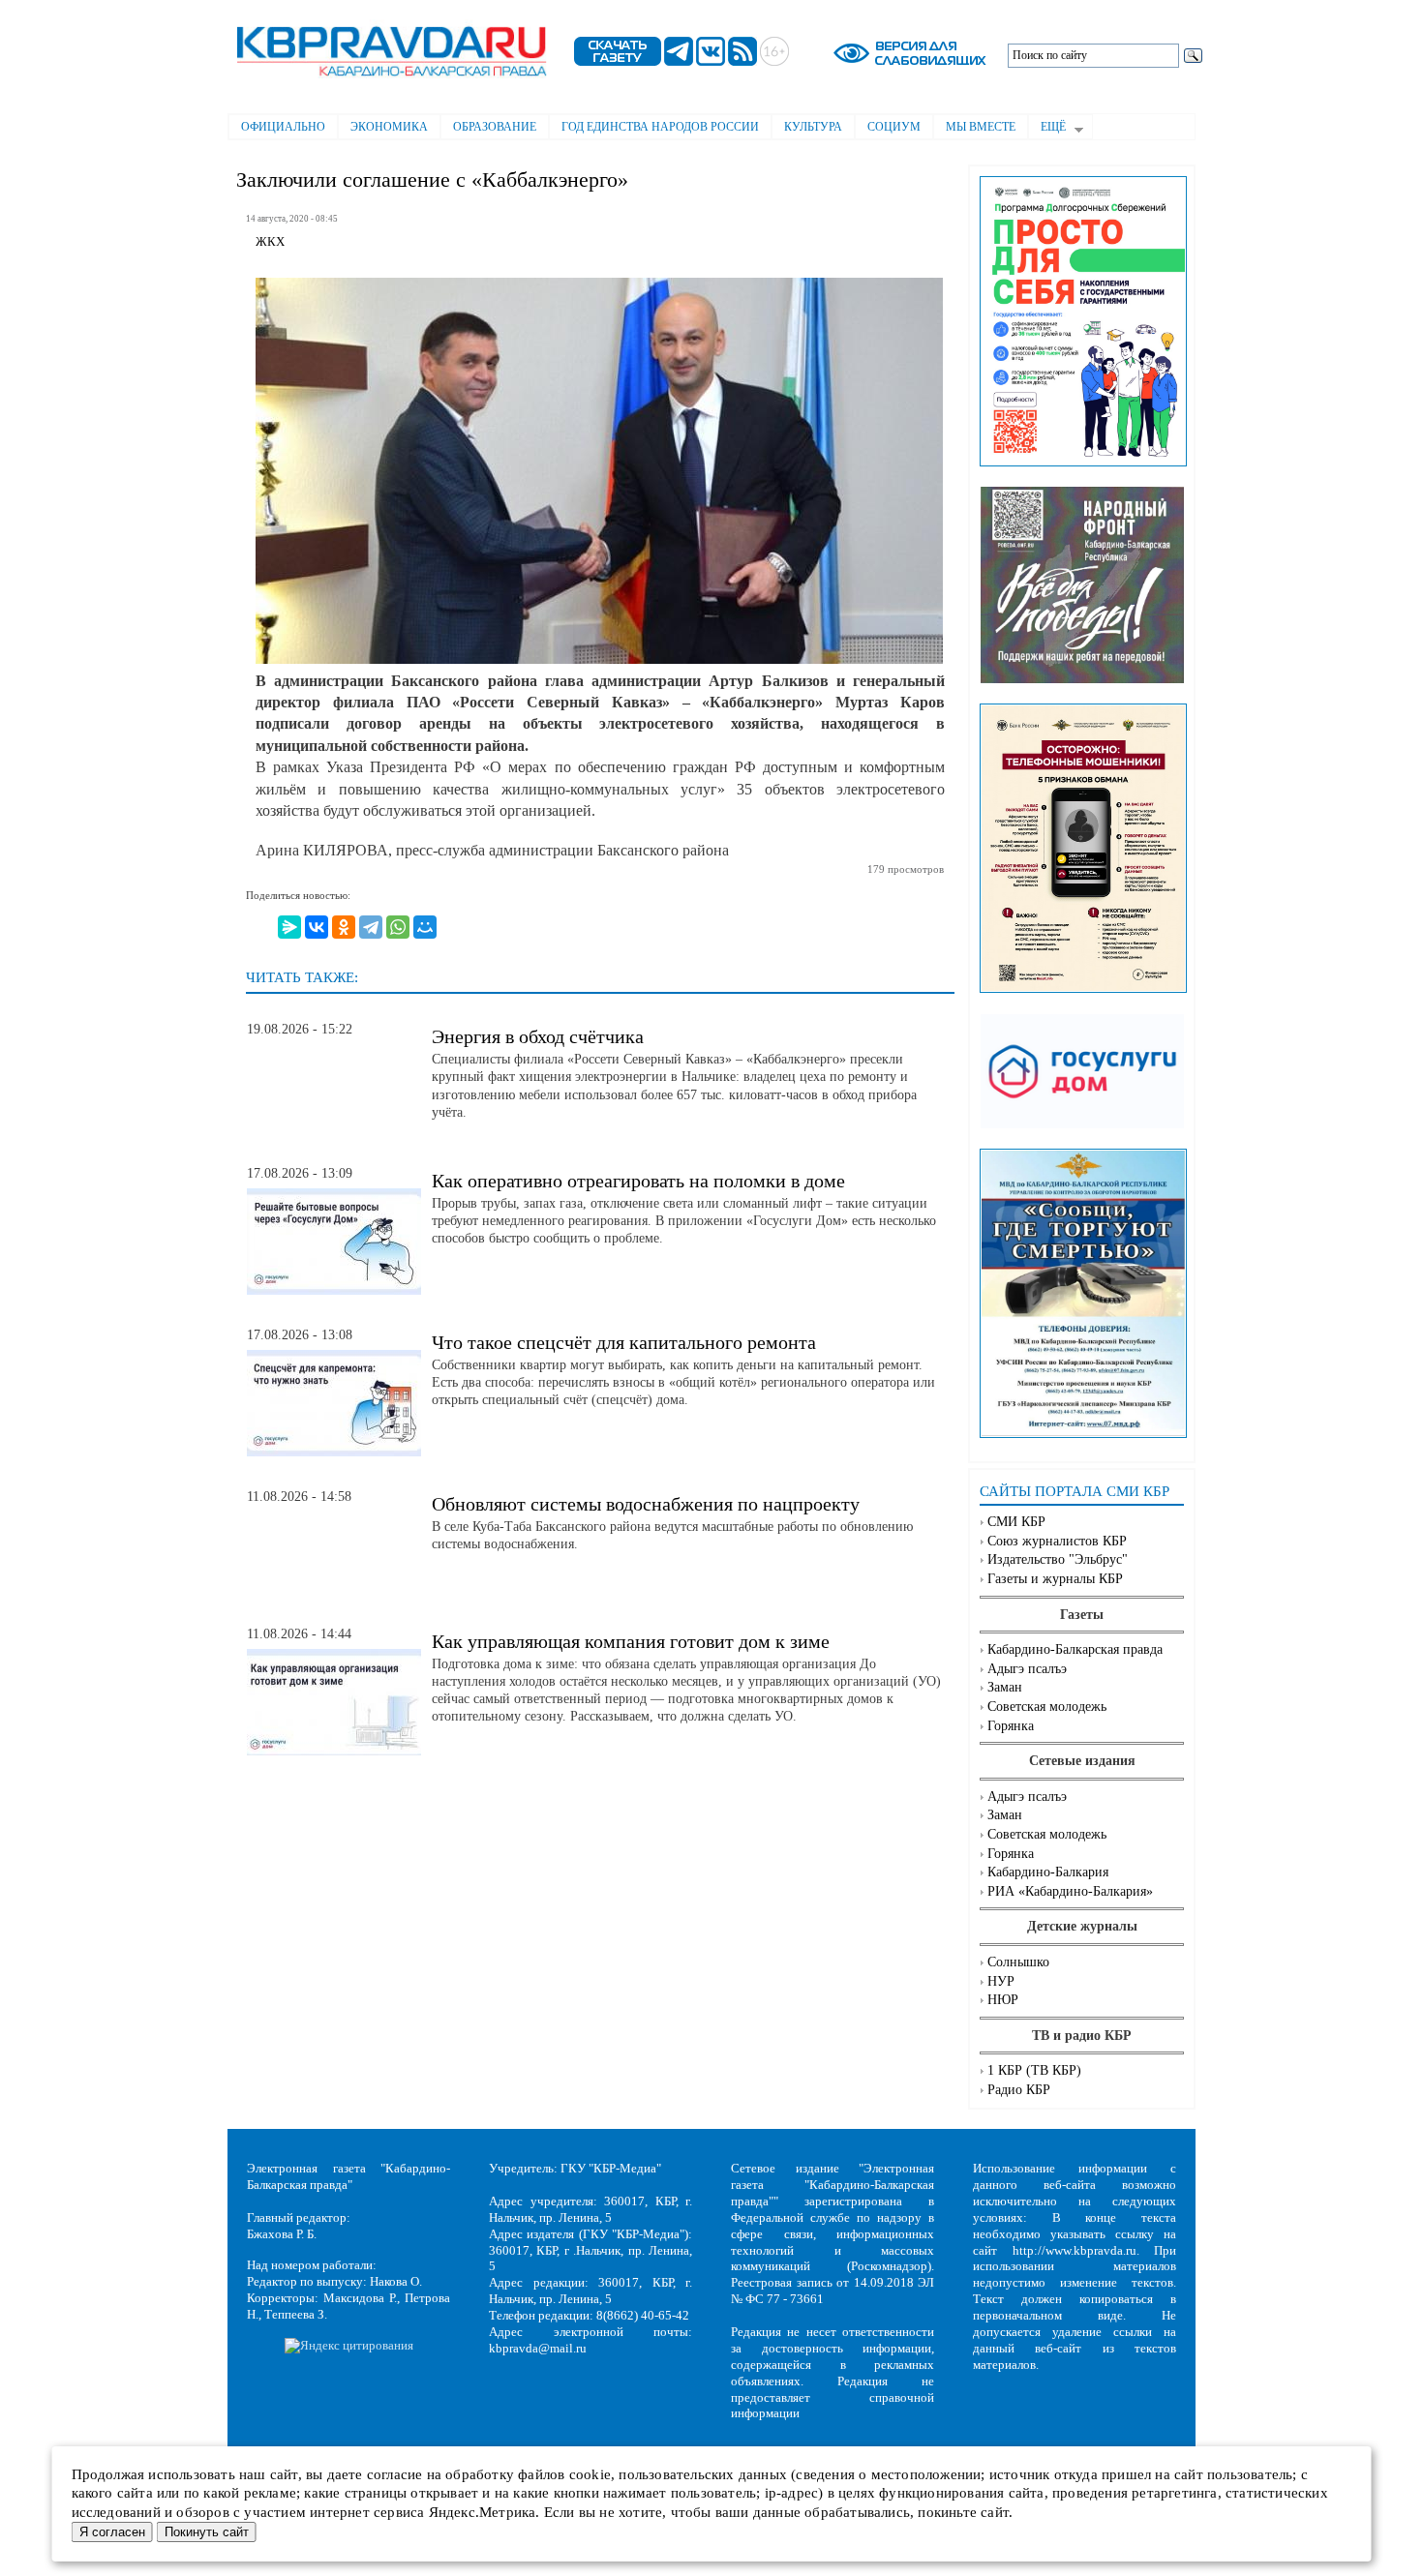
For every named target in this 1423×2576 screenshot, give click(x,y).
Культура (813, 127)
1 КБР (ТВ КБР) (1034, 2070)
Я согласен (112, 2532)
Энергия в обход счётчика (538, 1036)
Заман (1005, 1687)
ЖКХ (270, 242)
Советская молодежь (1047, 1707)
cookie (590, 2474)
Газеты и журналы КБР (1055, 1579)
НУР (1001, 1981)
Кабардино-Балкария (1048, 1872)
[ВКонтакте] (317, 927)
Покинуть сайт (207, 2532)
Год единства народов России (660, 127)
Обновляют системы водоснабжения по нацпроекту (646, 1504)
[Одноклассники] (344, 927)
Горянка (1011, 1726)
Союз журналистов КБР (1057, 1541)
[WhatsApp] (398, 927)
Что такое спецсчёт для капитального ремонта (624, 1342)
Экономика (389, 127)
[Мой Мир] (425, 927)
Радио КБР (1019, 2090)
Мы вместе (981, 127)
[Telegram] (371, 927)
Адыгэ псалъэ (1027, 1669)
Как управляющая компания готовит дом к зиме (631, 1641)
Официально (283, 127)
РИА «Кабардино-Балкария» (1070, 1891)
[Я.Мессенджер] (289, 927)
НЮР (1003, 2000)
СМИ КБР (1016, 1522)
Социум (894, 127)
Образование (495, 127)
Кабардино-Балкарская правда (1075, 1649)
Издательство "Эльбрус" (1058, 1559)
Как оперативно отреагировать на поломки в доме (638, 1181)
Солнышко (1018, 1962)
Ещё (1047, 129)
